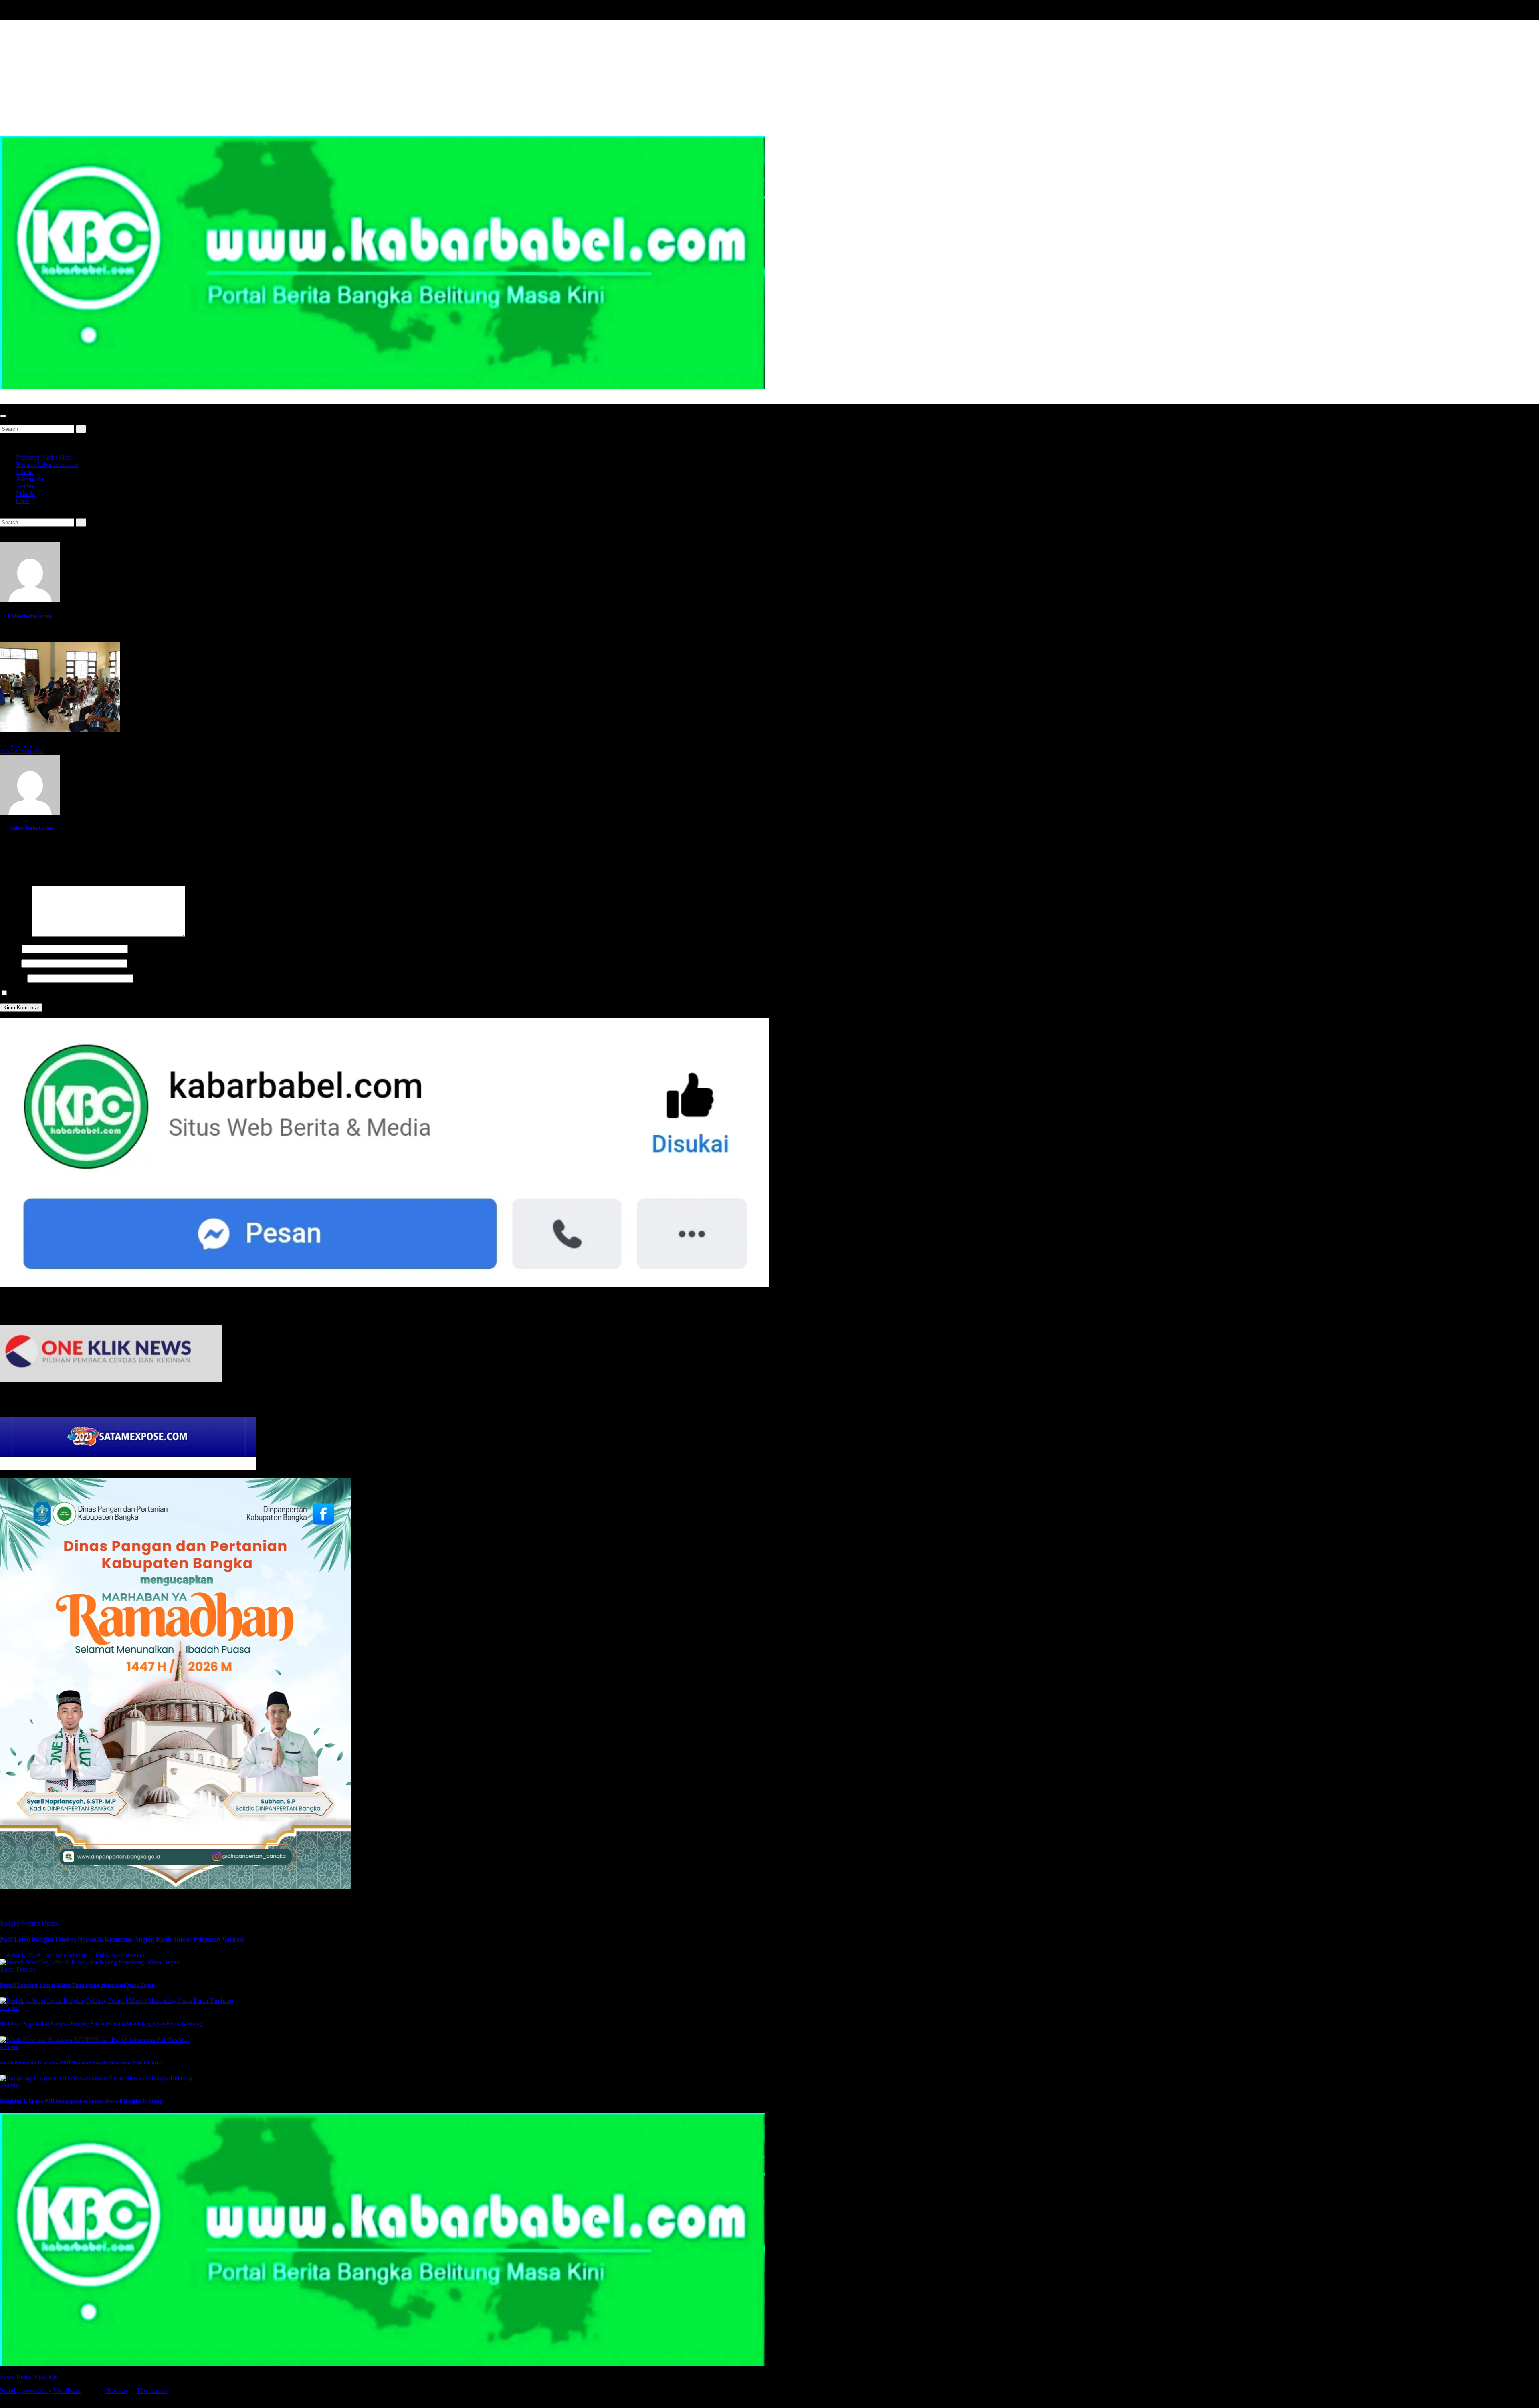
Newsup (116, 2391)
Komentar (15, 934)
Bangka (11, 1923)
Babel (8, 1969)
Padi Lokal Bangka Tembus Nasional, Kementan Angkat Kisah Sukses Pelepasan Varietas (122, 1939)
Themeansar (152, 2391)
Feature (25, 486)
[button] (2, 421)
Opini (23, 501)
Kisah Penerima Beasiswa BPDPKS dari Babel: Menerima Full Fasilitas (81, 2062)
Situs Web (13, 978)
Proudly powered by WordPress (41, 2391)
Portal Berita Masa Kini (30, 400)
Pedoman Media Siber (44, 457)
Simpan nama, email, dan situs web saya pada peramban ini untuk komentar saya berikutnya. (127, 993)
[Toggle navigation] (3, 416)
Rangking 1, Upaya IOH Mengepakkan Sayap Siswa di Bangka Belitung (81, 2101)
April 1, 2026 (24, 1955)
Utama (24, 472)
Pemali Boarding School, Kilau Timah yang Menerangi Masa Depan (77, 1985)
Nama (10, 948)
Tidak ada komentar (120, 1955)
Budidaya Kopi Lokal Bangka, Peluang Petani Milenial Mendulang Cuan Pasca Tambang (101, 2023)
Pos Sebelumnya (22, 751)
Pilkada (25, 494)
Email (10, 963)
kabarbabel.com (30, 616)
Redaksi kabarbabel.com (47, 465)
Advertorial (30, 479)
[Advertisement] (769, 76)
